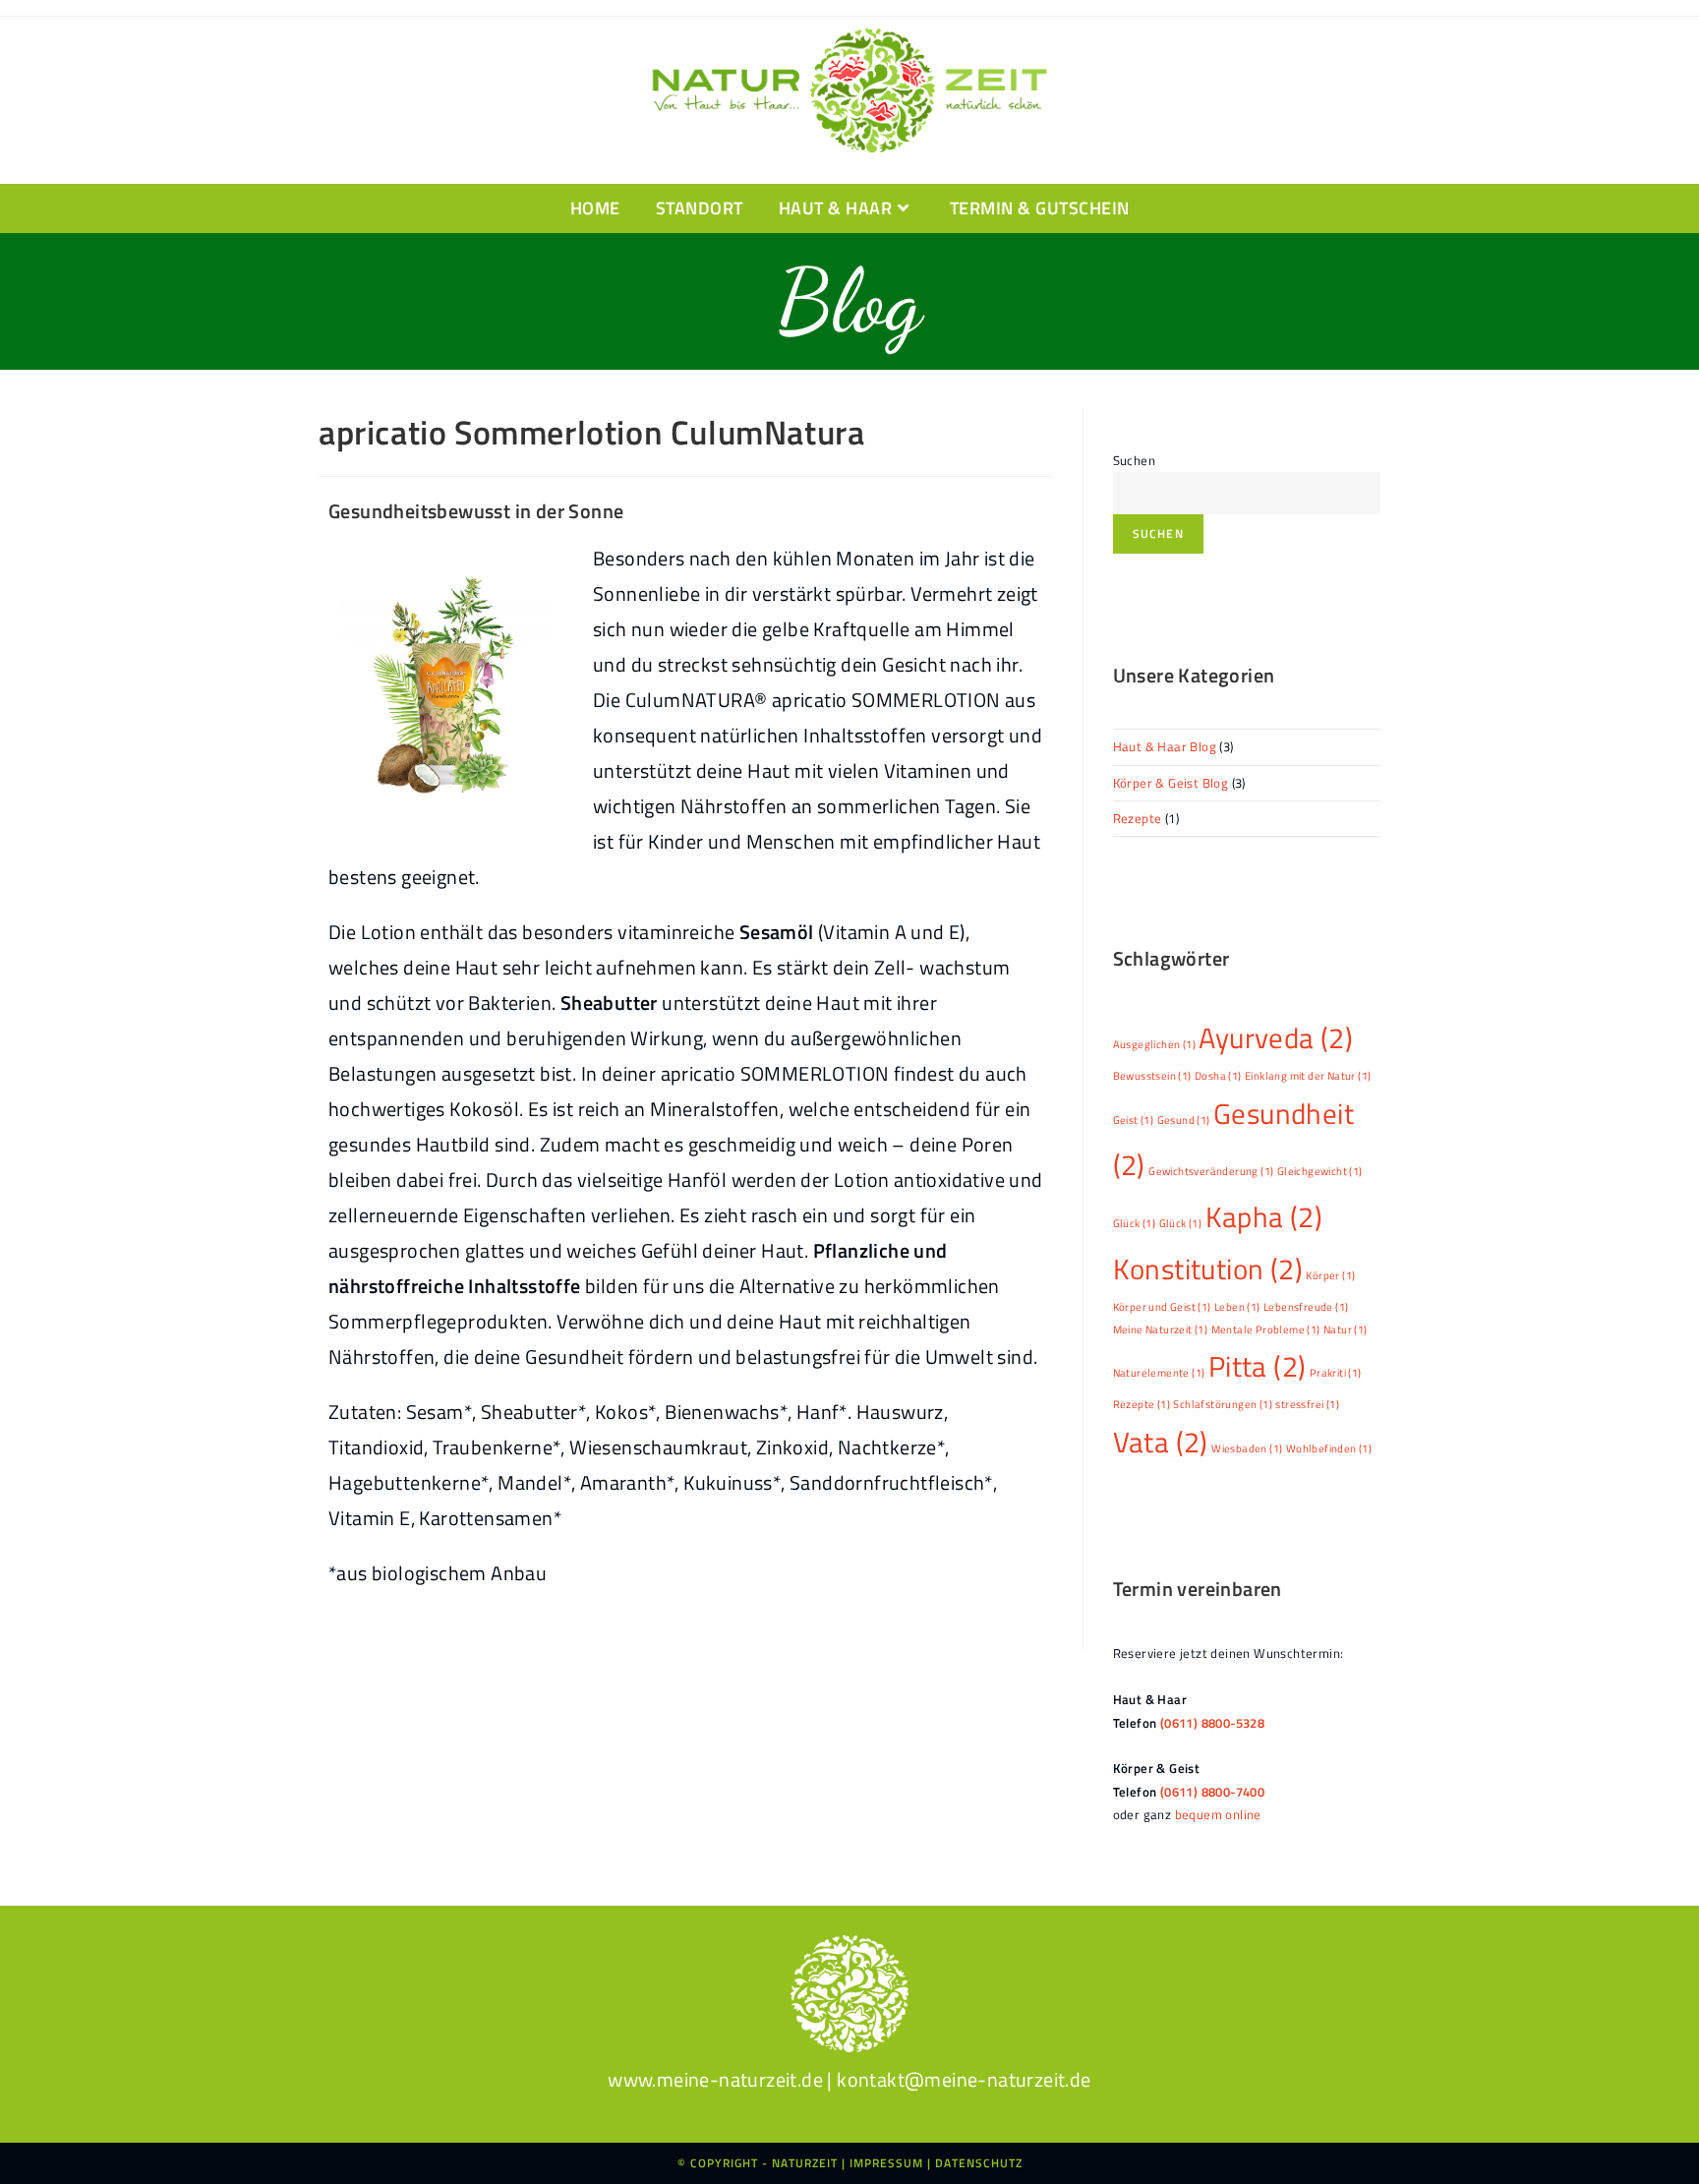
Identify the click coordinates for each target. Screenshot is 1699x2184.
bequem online (1218, 1814)
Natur (1346, 1329)
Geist (1134, 1120)
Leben (1237, 1307)
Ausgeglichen (1154, 1044)
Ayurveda (1276, 1037)
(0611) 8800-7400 (1212, 1792)
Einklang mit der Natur (1308, 1076)
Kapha (1264, 1216)
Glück (1181, 1223)
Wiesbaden (1247, 1448)
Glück (1135, 1223)
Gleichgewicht (1320, 1171)
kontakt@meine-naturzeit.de (964, 2079)
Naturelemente (1159, 1373)
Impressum (886, 2163)
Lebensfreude (1306, 1307)
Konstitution (1208, 1269)
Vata (1161, 1442)
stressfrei (1307, 1404)
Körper (1330, 1275)
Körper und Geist (1162, 1307)
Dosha (1218, 1076)
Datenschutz (979, 2163)
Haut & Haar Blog (1165, 746)
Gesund (1184, 1120)
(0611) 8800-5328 (1212, 1723)
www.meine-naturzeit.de (715, 2079)
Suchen (1134, 460)
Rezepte (1138, 818)
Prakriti (1336, 1373)
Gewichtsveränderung (1211, 1171)
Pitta (1258, 1366)
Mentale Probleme (1266, 1329)
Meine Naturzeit (1161, 1329)
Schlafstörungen (1223, 1404)
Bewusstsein (1152, 1076)
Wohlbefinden (1329, 1448)
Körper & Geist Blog (1171, 783)
